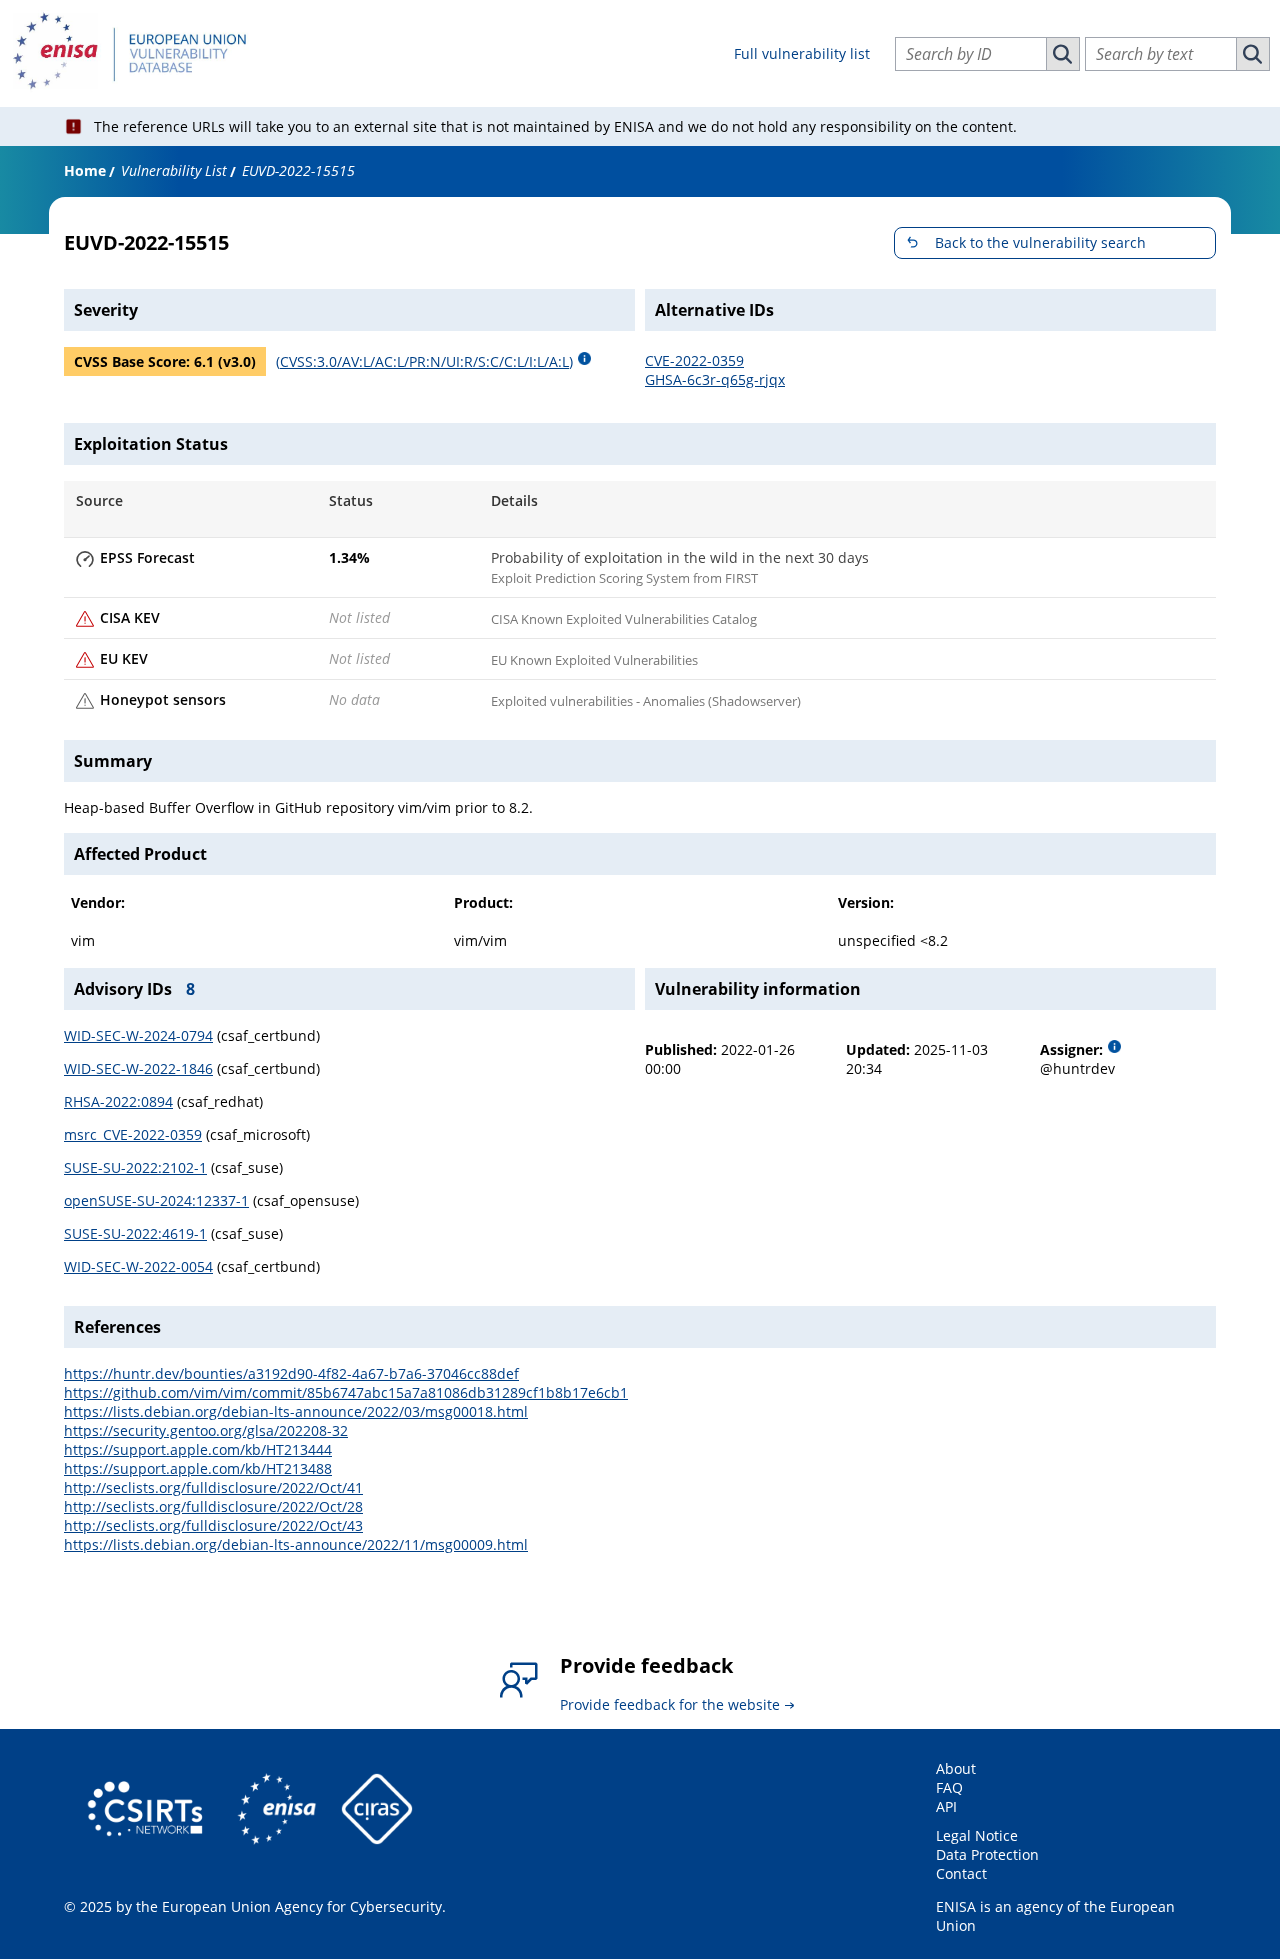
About (956, 1768)
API (946, 1806)
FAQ (949, 1787)
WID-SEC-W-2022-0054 (138, 1266)
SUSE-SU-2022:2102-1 (135, 1167)
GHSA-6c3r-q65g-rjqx (715, 379)
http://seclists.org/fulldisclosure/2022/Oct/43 (213, 1525)
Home (85, 170)
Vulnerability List (174, 170)
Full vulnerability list (802, 53)
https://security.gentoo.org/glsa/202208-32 (206, 1430)
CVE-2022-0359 (694, 360)
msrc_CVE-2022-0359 (133, 1134)
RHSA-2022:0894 (118, 1101)
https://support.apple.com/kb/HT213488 (198, 1468)
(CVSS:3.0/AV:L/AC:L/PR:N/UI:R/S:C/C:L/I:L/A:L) (424, 361)
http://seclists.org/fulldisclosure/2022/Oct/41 (213, 1487)
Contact (961, 1873)
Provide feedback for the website (670, 1704)
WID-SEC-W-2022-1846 (138, 1068)
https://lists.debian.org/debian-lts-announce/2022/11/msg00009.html (296, 1544)
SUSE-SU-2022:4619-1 (135, 1233)
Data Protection (987, 1854)
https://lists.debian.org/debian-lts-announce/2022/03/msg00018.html (296, 1411)
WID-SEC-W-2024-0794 (138, 1035)
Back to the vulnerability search (1040, 242)
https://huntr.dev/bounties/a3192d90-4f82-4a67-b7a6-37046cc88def (291, 1373)
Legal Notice (977, 1835)
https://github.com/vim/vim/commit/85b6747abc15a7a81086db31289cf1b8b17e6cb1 (346, 1392)
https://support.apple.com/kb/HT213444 (198, 1449)
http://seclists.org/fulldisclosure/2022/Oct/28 (213, 1506)
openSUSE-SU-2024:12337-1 (156, 1200)
